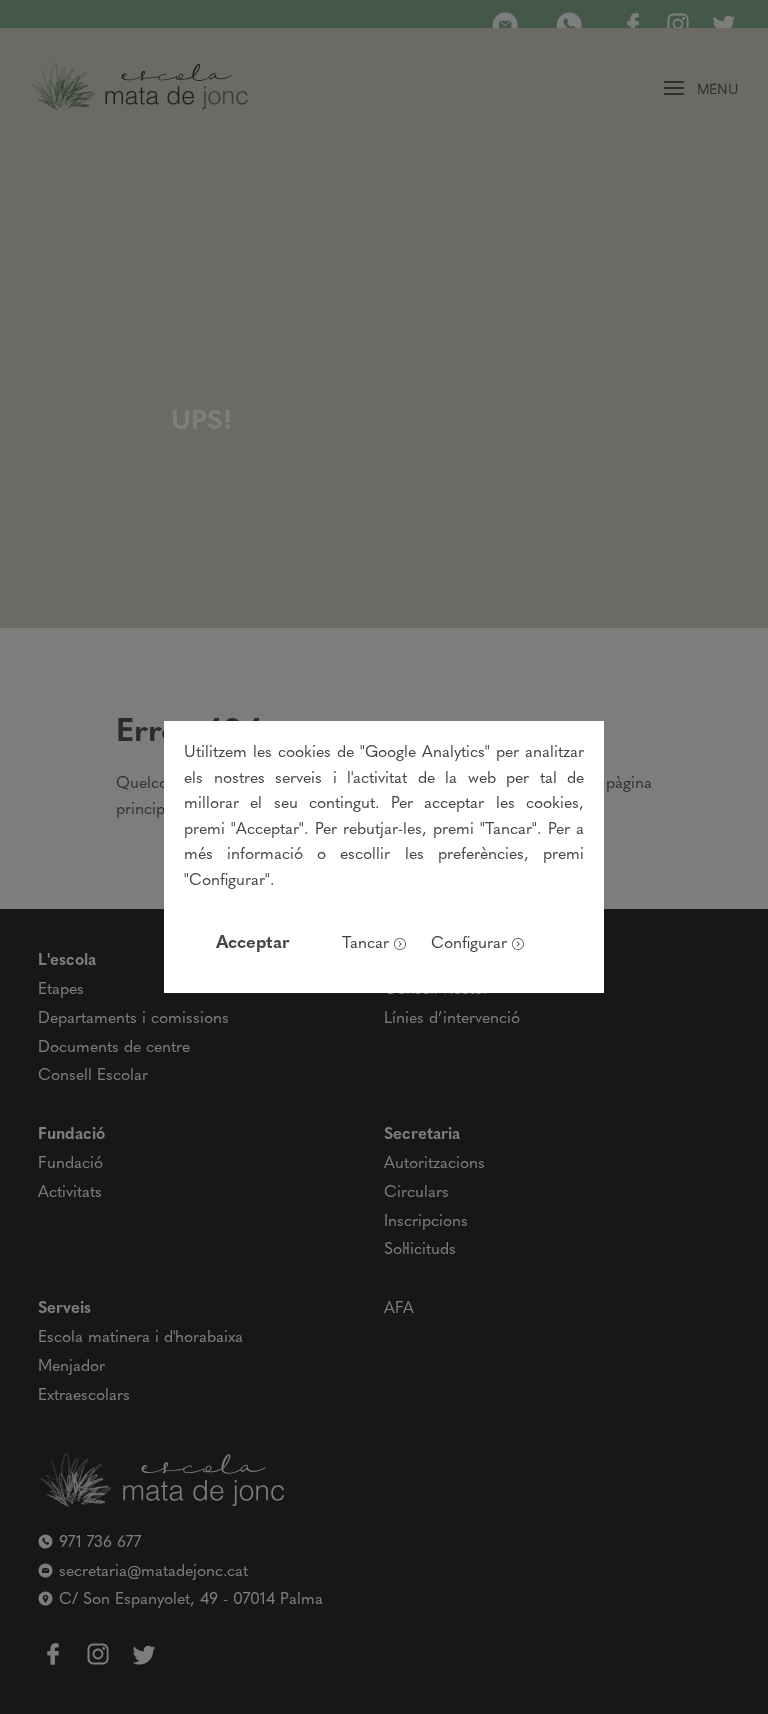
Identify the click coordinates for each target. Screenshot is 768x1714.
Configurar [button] (469, 944)
